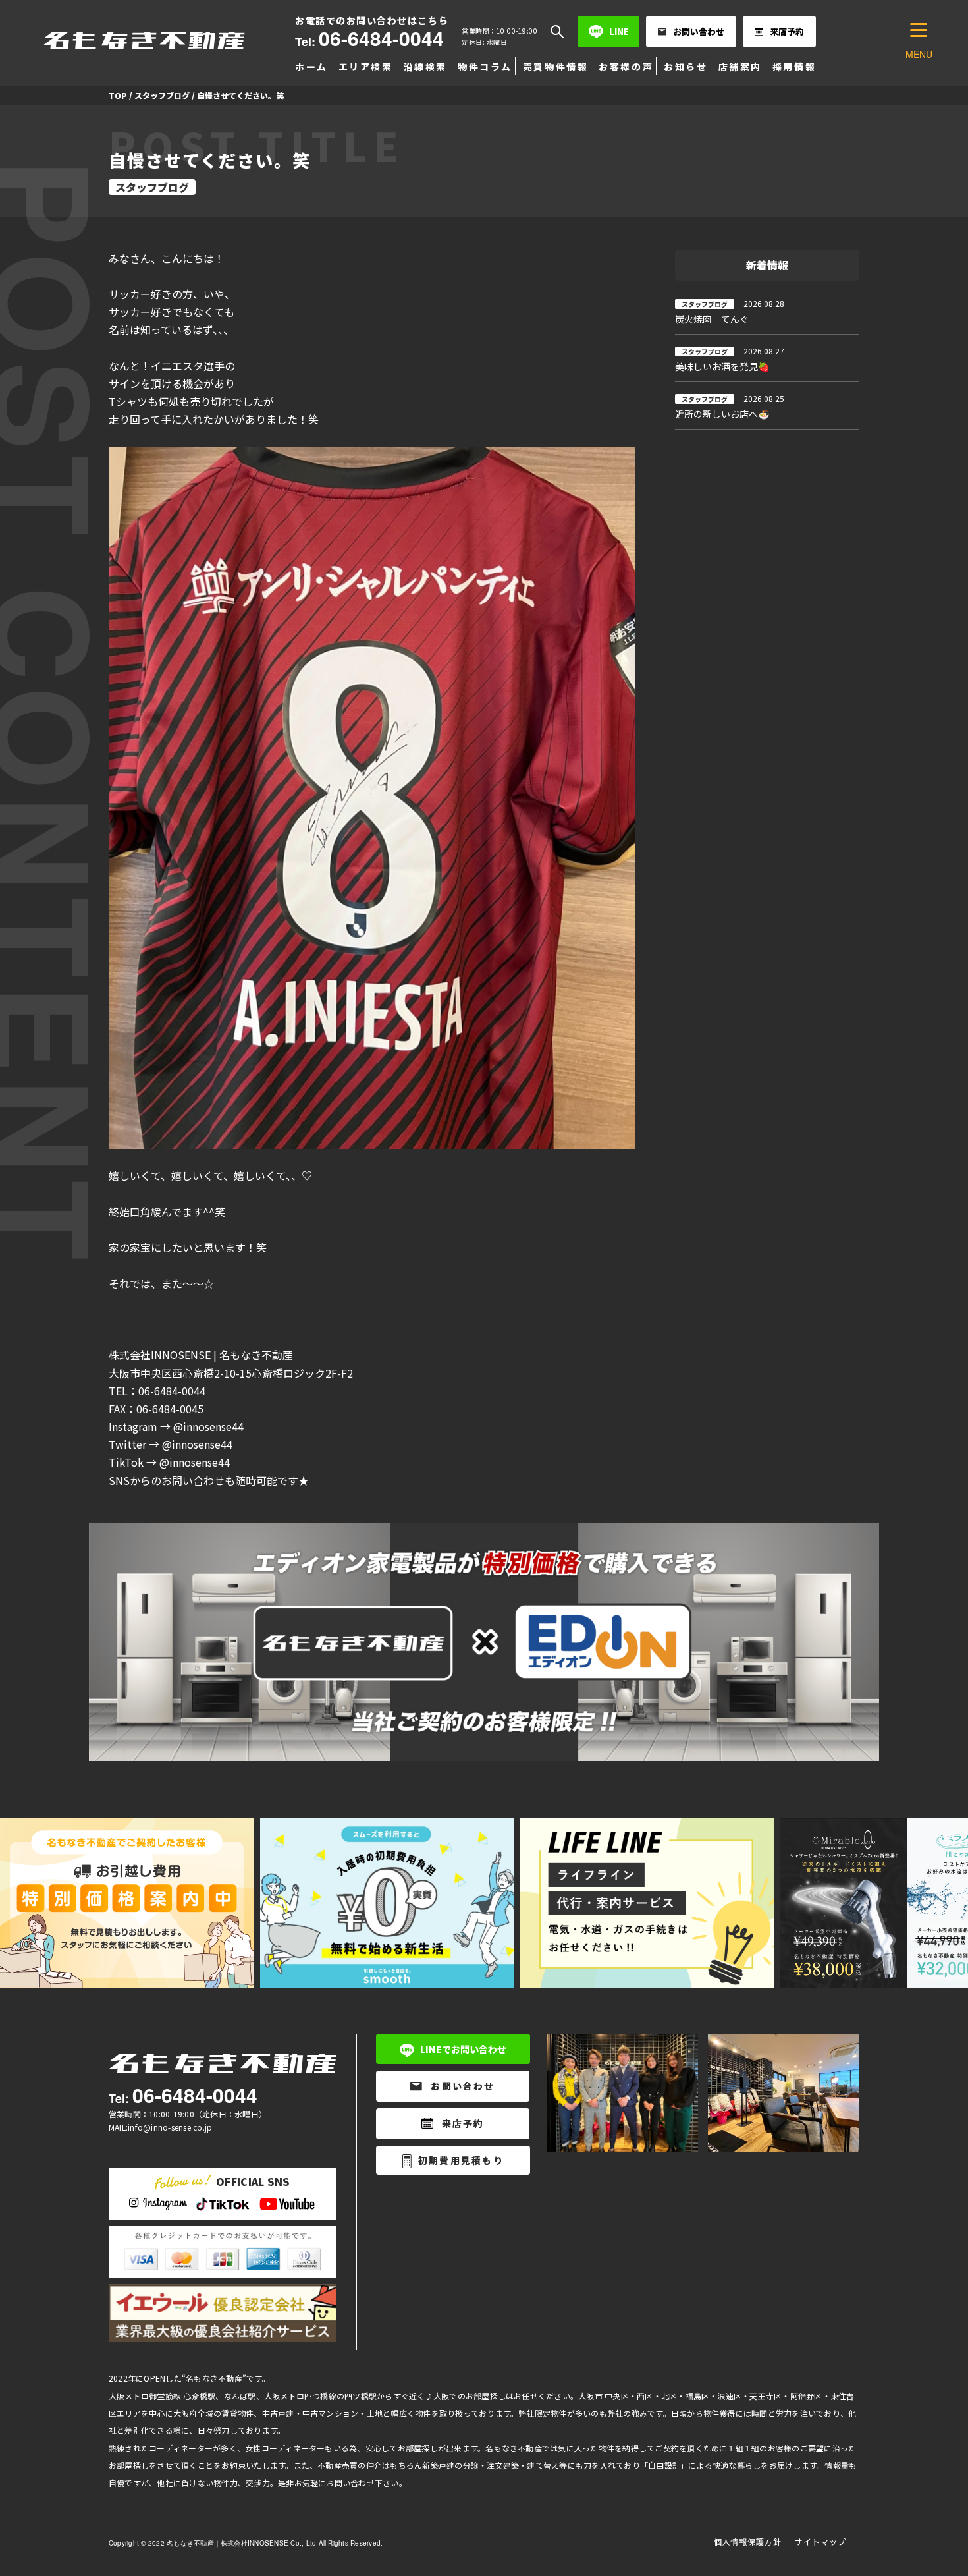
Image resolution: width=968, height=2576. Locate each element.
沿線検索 (425, 67)
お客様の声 (626, 67)
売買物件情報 (555, 67)
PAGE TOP (935, 2487)
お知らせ (686, 67)
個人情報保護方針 (748, 2541)
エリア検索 (366, 67)
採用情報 (794, 67)
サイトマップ (820, 2541)
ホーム (311, 67)
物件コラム (485, 67)
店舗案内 (740, 67)
